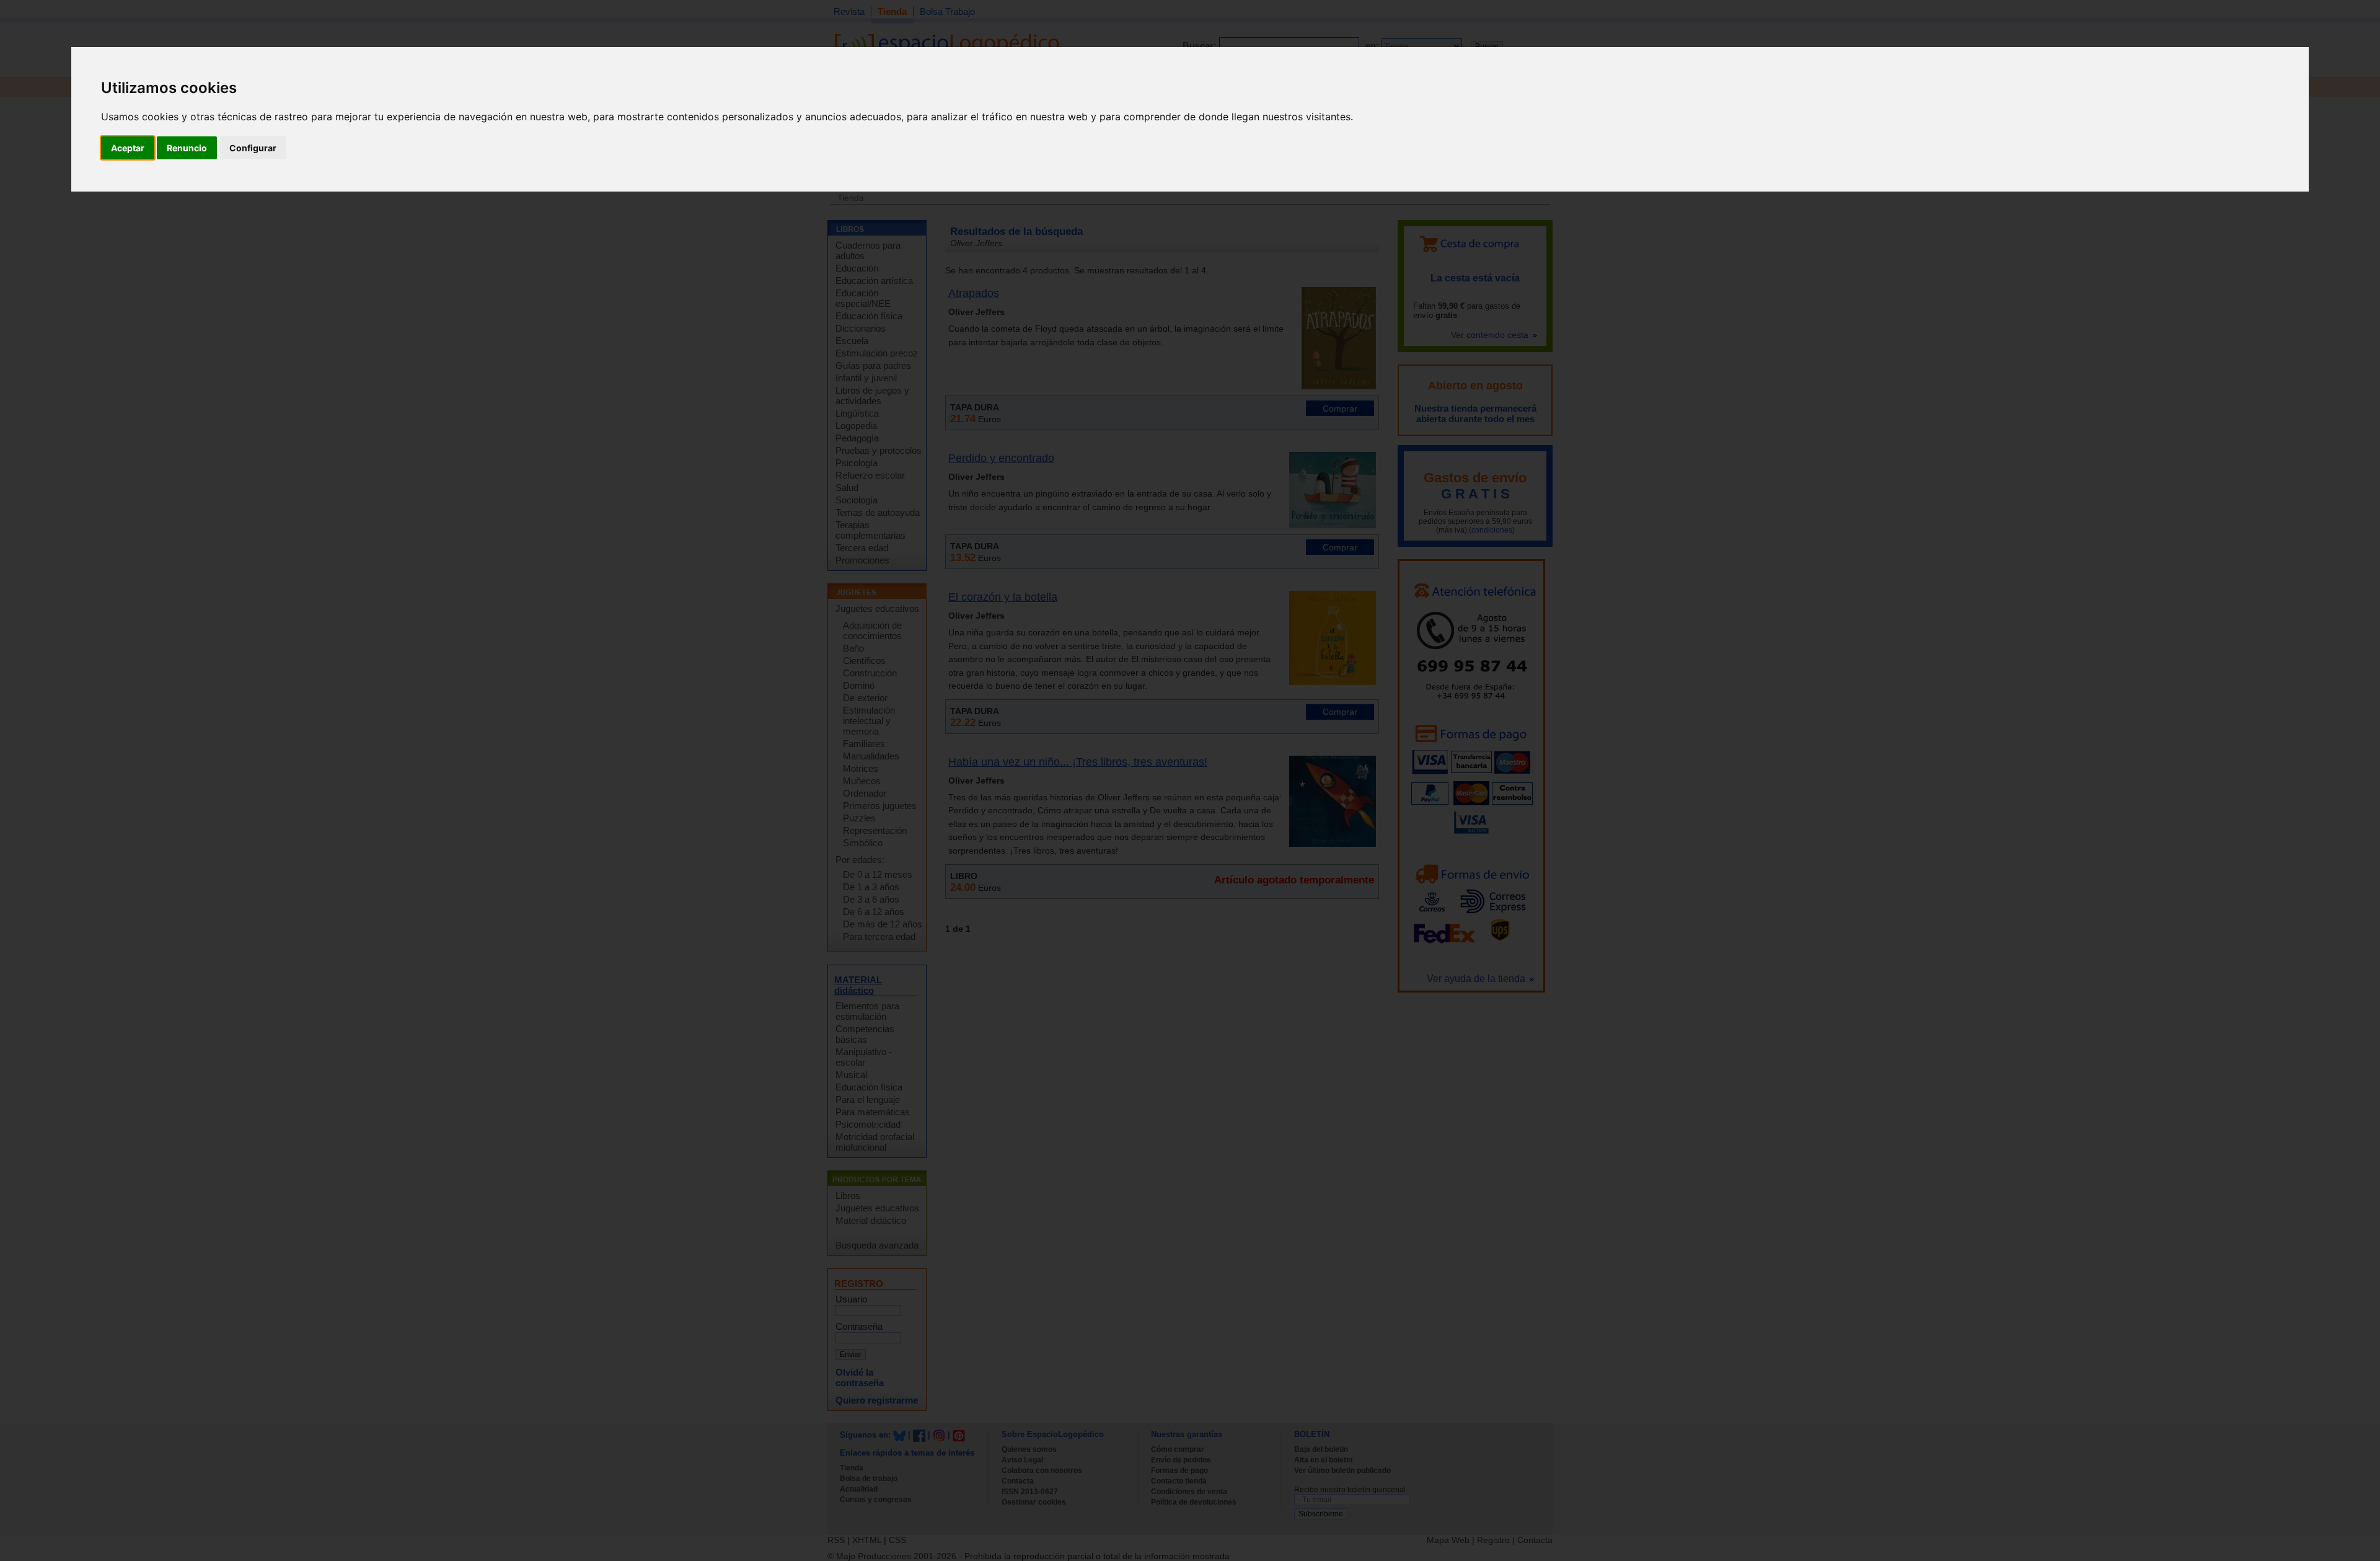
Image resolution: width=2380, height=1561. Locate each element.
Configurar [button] (253, 148)
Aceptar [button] (128, 148)
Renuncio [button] (187, 148)
